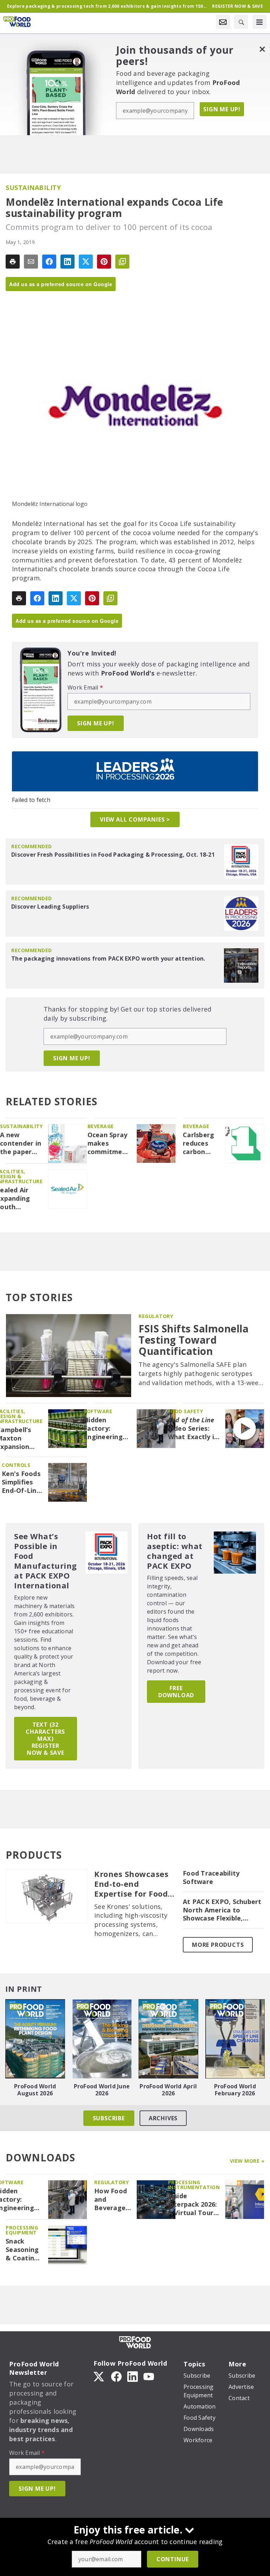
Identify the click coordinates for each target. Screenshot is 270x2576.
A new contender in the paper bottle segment (21, 1144)
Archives (163, 2118)
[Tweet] (86, 262)
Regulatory (156, 1316)
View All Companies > (135, 819)
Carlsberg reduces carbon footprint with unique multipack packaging (200, 1144)
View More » (247, 2161)
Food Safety (186, 1411)
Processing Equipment (22, 2230)
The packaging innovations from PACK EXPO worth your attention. (108, 958)
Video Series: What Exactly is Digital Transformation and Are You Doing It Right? (194, 1429)
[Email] (31, 262)
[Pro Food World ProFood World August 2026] (35, 2039)
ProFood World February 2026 (235, 2090)
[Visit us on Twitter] (99, 2376)
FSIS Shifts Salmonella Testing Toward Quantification (194, 1340)
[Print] (13, 262)
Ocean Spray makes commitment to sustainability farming (110, 1144)
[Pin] (104, 262)
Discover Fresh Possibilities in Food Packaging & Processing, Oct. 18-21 (113, 855)
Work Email (85, 687)
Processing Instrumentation (194, 2185)
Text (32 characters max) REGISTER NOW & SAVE (45, 1739)
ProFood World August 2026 (35, 2090)
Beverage (101, 1126)
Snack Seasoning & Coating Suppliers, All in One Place (22, 2250)
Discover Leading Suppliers (50, 907)
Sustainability (33, 187)
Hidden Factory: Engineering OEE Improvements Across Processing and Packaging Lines (107, 1429)
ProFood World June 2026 (102, 2090)
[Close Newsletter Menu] (262, 49)
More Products (218, 1945)
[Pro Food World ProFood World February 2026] (235, 2039)
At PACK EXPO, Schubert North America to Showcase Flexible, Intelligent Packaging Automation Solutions (222, 1910)
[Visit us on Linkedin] (133, 2376)
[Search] (241, 22)
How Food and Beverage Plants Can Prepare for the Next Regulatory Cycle (112, 2200)
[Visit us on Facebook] (116, 2376)
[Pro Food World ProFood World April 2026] (168, 2039)
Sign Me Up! (222, 109)
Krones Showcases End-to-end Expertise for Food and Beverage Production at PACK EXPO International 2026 (134, 1884)
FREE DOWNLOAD (176, 1692)
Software (98, 1411)
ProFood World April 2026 (168, 2090)
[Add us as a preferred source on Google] (122, 262)
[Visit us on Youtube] (149, 2376)
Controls (16, 1465)
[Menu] (259, 22)
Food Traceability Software (211, 1877)
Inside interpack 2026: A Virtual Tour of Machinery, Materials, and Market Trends (193, 2205)
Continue (173, 2559)
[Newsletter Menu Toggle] (223, 22)
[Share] (49, 262)
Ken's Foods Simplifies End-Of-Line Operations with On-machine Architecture (22, 1482)
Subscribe (109, 2118)
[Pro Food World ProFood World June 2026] (102, 2039)
